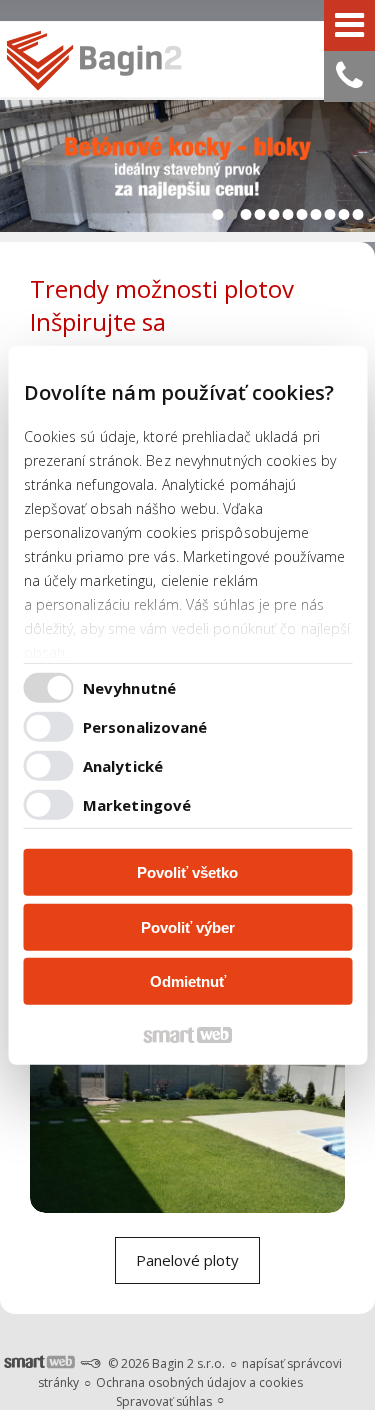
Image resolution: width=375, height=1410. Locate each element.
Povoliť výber (188, 926)
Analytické (123, 765)
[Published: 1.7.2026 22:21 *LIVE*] (90, 1363)
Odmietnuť (188, 981)
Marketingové (137, 804)
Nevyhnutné (129, 687)
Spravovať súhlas (164, 1401)
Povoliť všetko (187, 872)
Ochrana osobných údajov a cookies (199, 1382)
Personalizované (145, 726)
